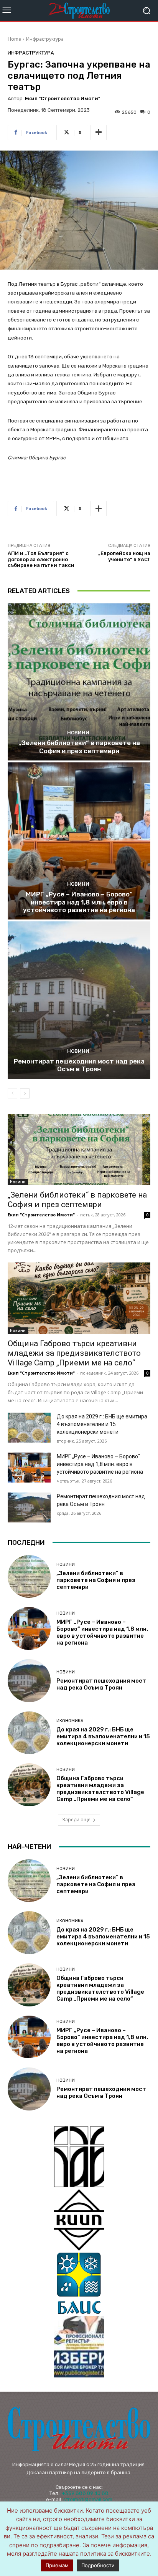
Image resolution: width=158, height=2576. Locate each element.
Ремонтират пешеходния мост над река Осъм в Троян (79, 1065)
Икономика (70, 1721)
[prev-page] (12, 1093)
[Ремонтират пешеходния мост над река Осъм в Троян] (79, 1000)
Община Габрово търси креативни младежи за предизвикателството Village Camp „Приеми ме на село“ (74, 1353)
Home (14, 39)
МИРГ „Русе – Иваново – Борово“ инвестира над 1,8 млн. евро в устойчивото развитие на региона (79, 902)
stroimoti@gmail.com (88, 2499)
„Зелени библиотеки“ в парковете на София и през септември (79, 747)
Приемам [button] (57, 2565)
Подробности (98, 2565)
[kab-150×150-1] (79, 2157)
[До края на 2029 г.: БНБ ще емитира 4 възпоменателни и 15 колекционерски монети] (29, 1428)
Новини (78, 733)
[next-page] (25, 1093)
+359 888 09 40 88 (85, 2493)
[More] (99, 133)
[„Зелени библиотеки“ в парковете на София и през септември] (79, 682)
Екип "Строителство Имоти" (63, 99)
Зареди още (76, 1820)
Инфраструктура (45, 39)
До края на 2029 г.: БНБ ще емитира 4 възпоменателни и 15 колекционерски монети (102, 1424)
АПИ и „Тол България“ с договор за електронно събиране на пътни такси (41, 559)
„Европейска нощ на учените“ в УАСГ (124, 556)
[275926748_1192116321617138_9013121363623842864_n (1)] (79, 2220)
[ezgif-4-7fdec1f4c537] (79, 2347)
